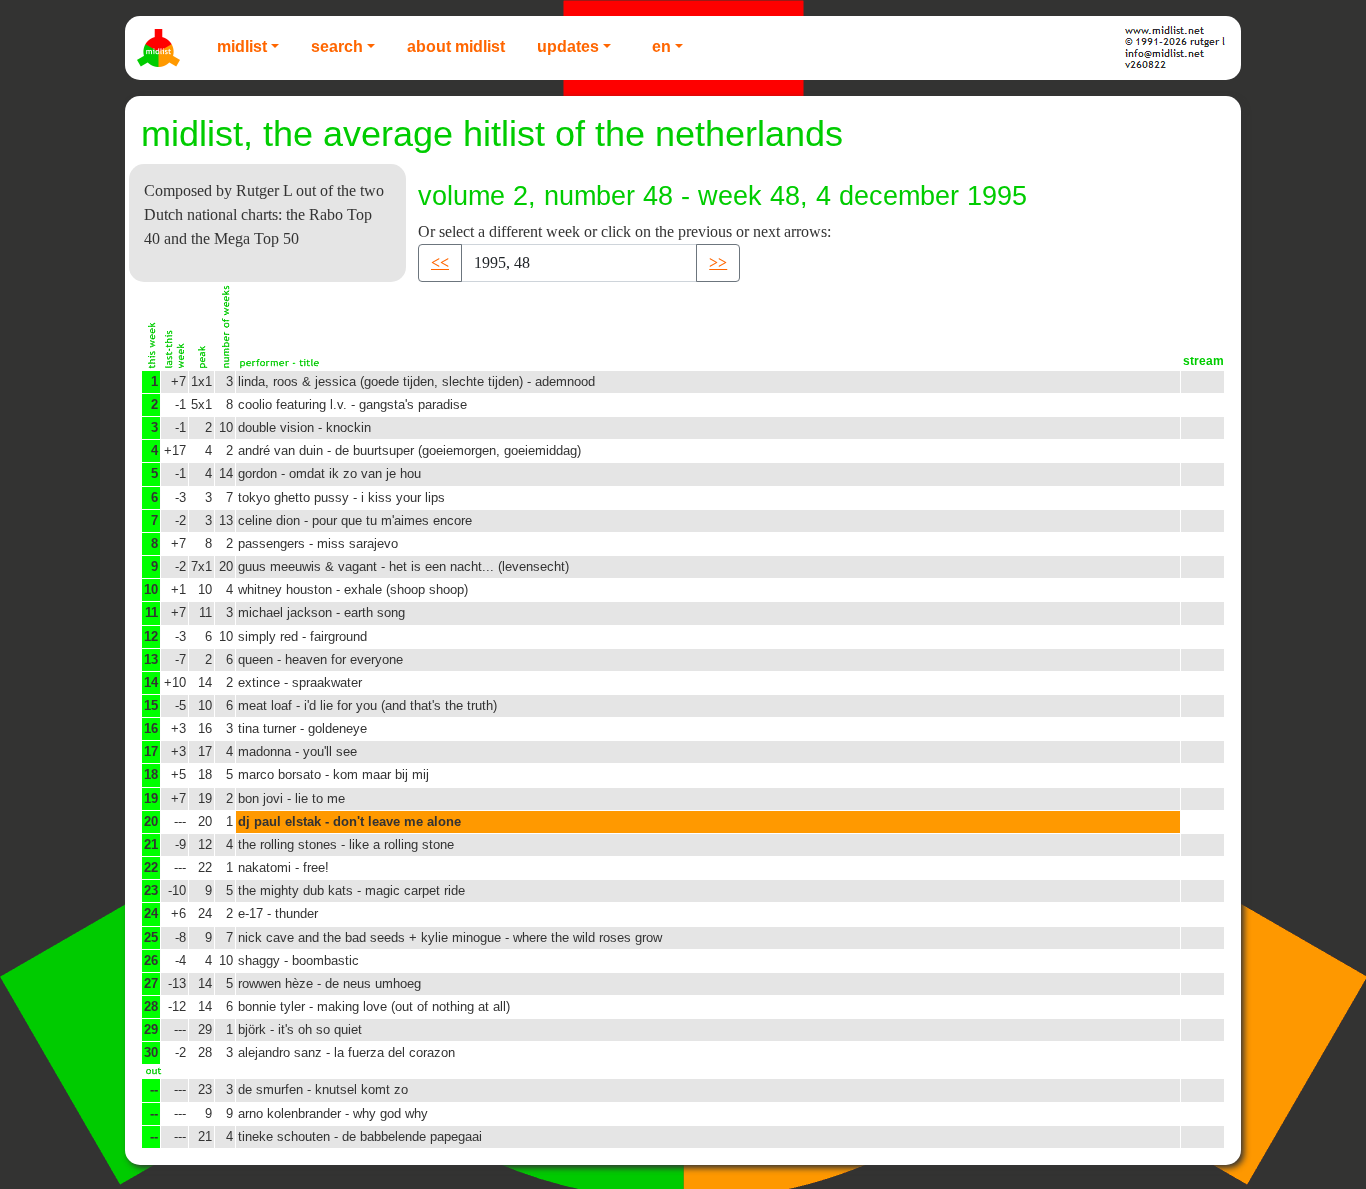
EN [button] (661, 46)
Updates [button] (568, 46)
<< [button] (440, 262)
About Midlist (456, 46)
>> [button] (718, 262)
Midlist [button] (242, 46)
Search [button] (337, 46)
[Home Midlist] (161, 48)
